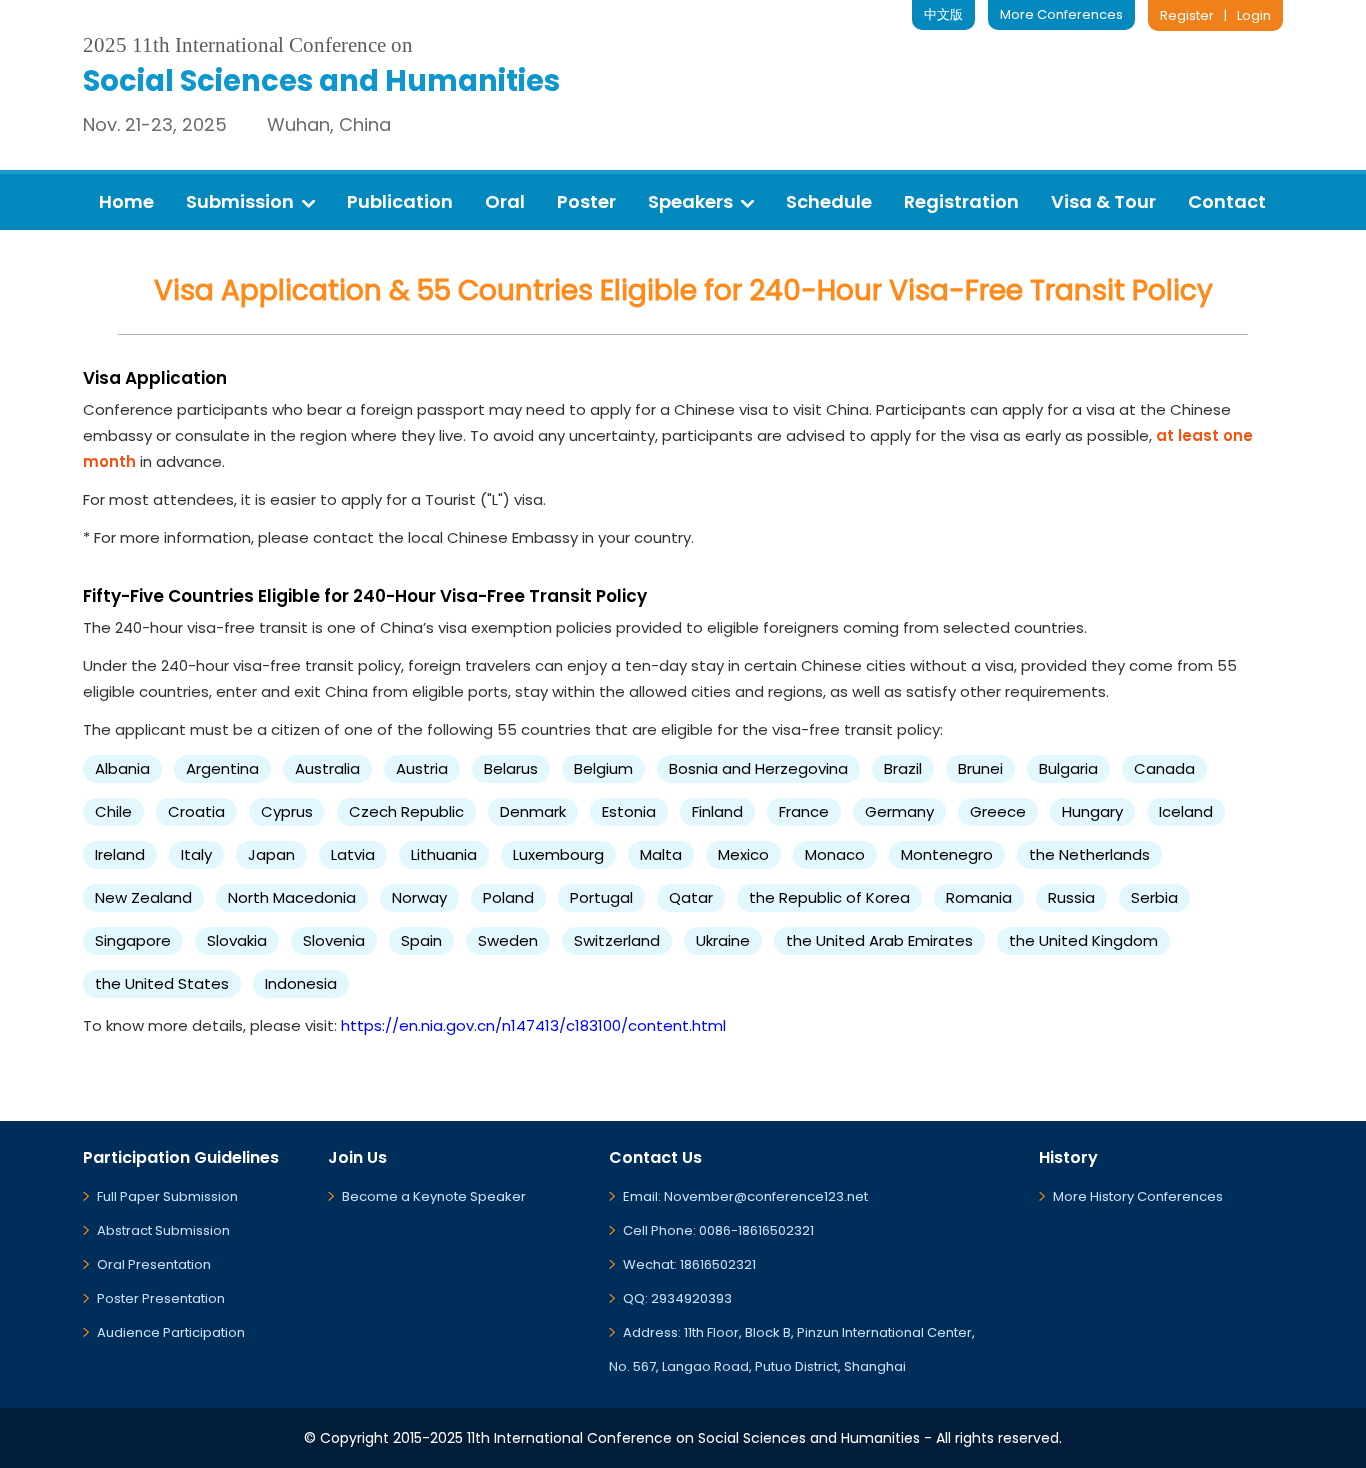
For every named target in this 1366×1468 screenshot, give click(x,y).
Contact (1227, 201)
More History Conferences (1138, 1196)
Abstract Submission (163, 1230)
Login (1254, 15)
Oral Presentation (154, 1264)
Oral (505, 201)
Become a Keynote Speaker (434, 1196)
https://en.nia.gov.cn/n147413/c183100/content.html (533, 1025)
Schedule (829, 201)
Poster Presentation (161, 1298)
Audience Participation (171, 1332)
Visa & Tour (1103, 201)
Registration (961, 201)
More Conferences (1061, 14)
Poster (586, 201)
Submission (240, 201)
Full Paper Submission (167, 1196)
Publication (400, 201)
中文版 (943, 14)
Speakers (690, 201)
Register (1187, 15)
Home (126, 201)
